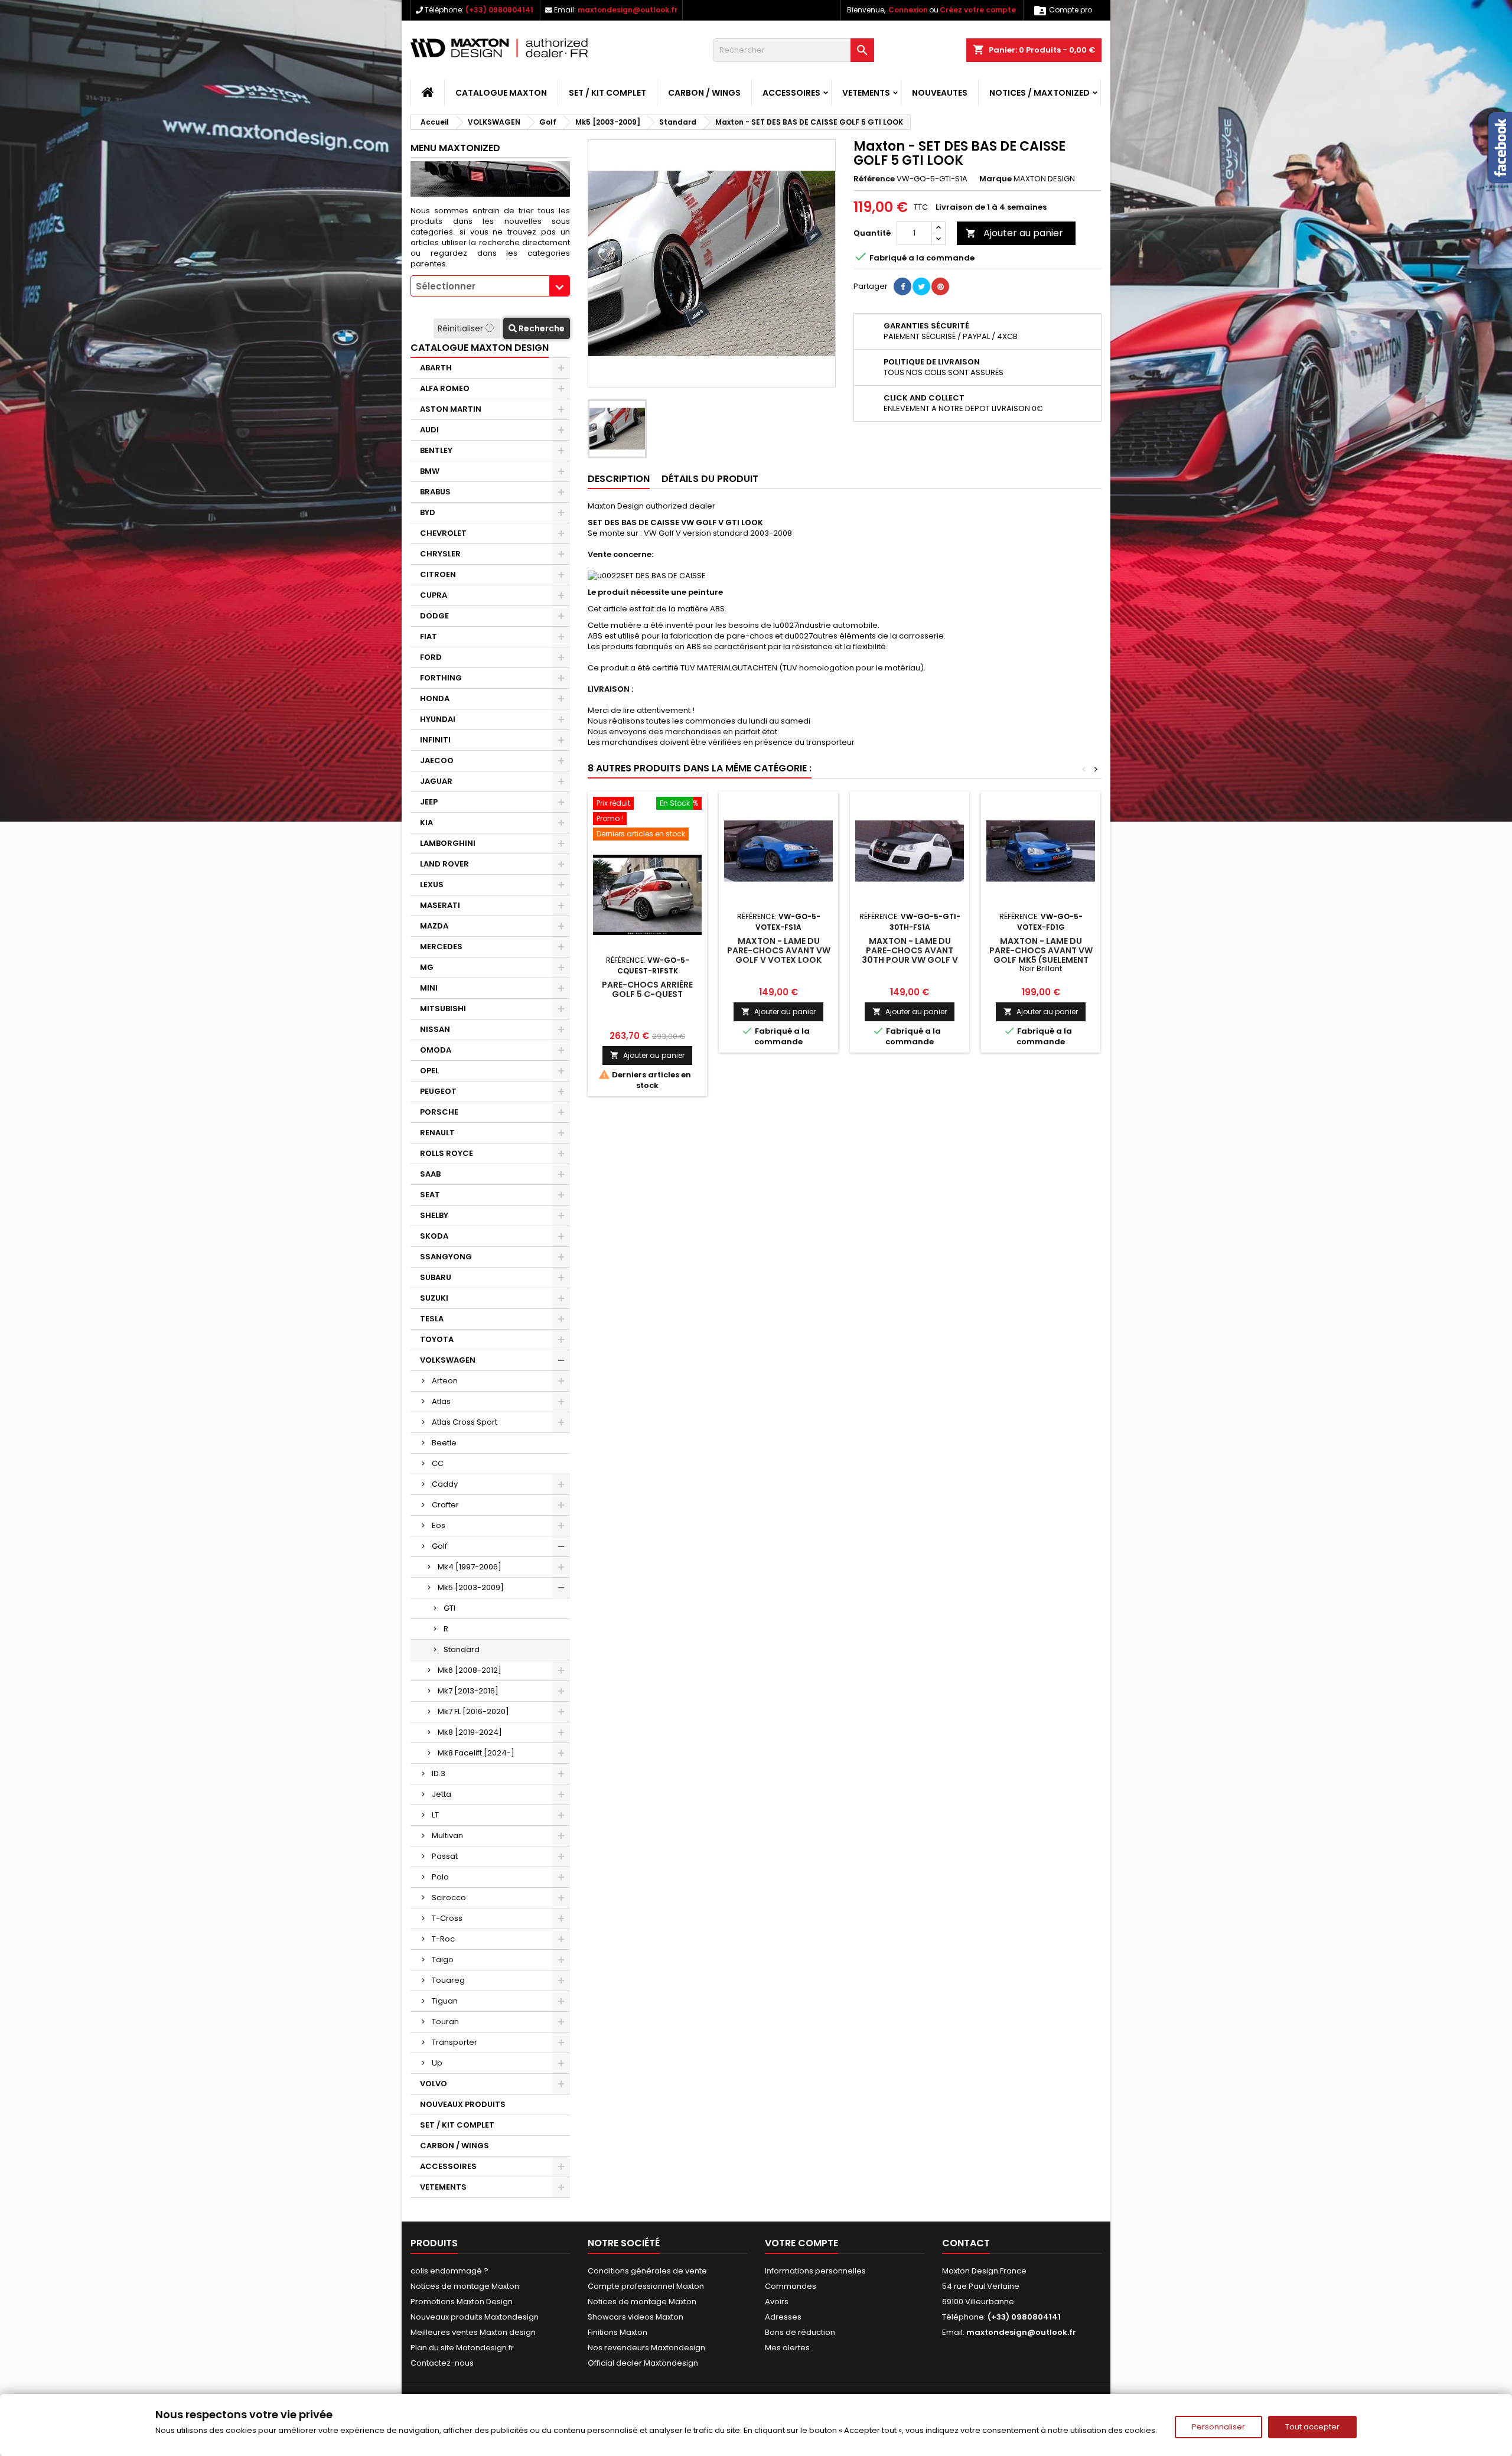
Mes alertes (787, 2348)
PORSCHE (439, 1112)
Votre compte (801, 2243)
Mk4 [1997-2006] (470, 1567)
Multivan (447, 1836)
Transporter (454, 2042)
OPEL (429, 1071)
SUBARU (436, 1277)
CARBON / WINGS (704, 93)
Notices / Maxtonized (1039, 93)
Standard (462, 1649)
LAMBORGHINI (448, 843)
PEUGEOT (438, 1091)
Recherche (541, 328)
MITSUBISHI (443, 1009)
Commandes (791, 2286)
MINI (429, 988)
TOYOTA (437, 1339)
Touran (445, 2022)
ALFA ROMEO (445, 388)
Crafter (445, 1505)
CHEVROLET (443, 533)
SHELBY (434, 1215)
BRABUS (435, 492)
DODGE (434, 616)
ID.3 (439, 1773)
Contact (966, 2243)
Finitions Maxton (617, 2332)
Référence (874, 179)
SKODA (434, 1236)
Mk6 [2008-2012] (470, 1670)
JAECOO (437, 760)
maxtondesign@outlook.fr (628, 10)
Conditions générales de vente (647, 2271)
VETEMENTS (866, 93)
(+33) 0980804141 (499, 10)
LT (435, 1815)
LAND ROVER (444, 864)
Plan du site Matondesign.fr (462, 2348)
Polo (440, 1877)
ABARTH (436, 368)
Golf (439, 1546)
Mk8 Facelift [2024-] (476, 1753)
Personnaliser (1218, 2427)
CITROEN (438, 574)
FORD (431, 657)
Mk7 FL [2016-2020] (473, 1711)
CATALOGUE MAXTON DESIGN (480, 348)
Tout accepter (1312, 2427)
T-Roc (443, 1939)
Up (437, 2063)
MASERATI (440, 905)
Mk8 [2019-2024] (470, 1732)
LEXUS (432, 885)
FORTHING (441, 678)
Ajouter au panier (1014, 233)
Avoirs (777, 2302)
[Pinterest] (940, 286)
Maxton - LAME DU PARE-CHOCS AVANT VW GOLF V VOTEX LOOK (779, 950)
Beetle (444, 1443)
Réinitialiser (462, 328)
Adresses (783, 2317)
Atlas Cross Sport (465, 1422)
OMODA (436, 1050)
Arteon (445, 1381)
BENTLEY (436, 450)
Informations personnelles (815, 2271)
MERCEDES (441, 947)
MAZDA (434, 926)
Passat (445, 1856)
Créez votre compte (978, 10)
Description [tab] (619, 479)
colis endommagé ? (449, 2271)
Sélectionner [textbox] (446, 286)
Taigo (443, 1960)
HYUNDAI (438, 719)
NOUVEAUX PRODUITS (463, 2104)
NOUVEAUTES (940, 93)
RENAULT (437, 1133)
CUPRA (434, 595)
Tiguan (445, 2001)
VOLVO (434, 2084)
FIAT (428, 636)
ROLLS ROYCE (447, 1153)
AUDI (429, 430)
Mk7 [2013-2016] (468, 1691)
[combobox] (490, 286)
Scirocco (449, 1898)
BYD (428, 512)
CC (438, 1463)
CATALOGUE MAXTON (501, 93)
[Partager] (902, 286)
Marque (995, 179)
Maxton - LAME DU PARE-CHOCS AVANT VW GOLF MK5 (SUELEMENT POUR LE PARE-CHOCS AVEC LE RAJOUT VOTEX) (1041, 960)
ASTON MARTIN (451, 409)
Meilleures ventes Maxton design (473, 2332)
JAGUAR (436, 781)
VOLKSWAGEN (448, 1360)
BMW (430, 471)
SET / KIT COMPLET (607, 93)
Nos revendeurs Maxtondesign (646, 2348)
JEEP (429, 802)
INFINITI (435, 740)
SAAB (430, 1174)
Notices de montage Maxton (465, 2286)
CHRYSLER (440, 554)
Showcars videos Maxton (636, 2317)
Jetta (441, 1794)
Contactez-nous (442, 2363)
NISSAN (435, 1029)
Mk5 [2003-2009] (471, 1587)
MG (427, 967)
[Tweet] (921, 286)
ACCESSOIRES (791, 93)
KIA (426, 823)
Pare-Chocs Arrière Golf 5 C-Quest (647, 989)
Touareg (448, 1980)
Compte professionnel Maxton (646, 2286)
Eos (439, 1525)
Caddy (445, 1484)
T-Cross (447, 1918)
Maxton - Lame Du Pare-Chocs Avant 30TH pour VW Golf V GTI (910, 955)
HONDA (435, 698)
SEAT (430, 1195)
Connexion (908, 10)
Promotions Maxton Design (462, 2302)
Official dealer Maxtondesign (643, 2363)
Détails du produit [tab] (710, 479)
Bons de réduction (800, 2332)
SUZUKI (434, 1298)
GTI (449, 1608)
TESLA (432, 1319)
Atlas (441, 1401)
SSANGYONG (446, 1257)
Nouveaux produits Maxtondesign (475, 2317)
